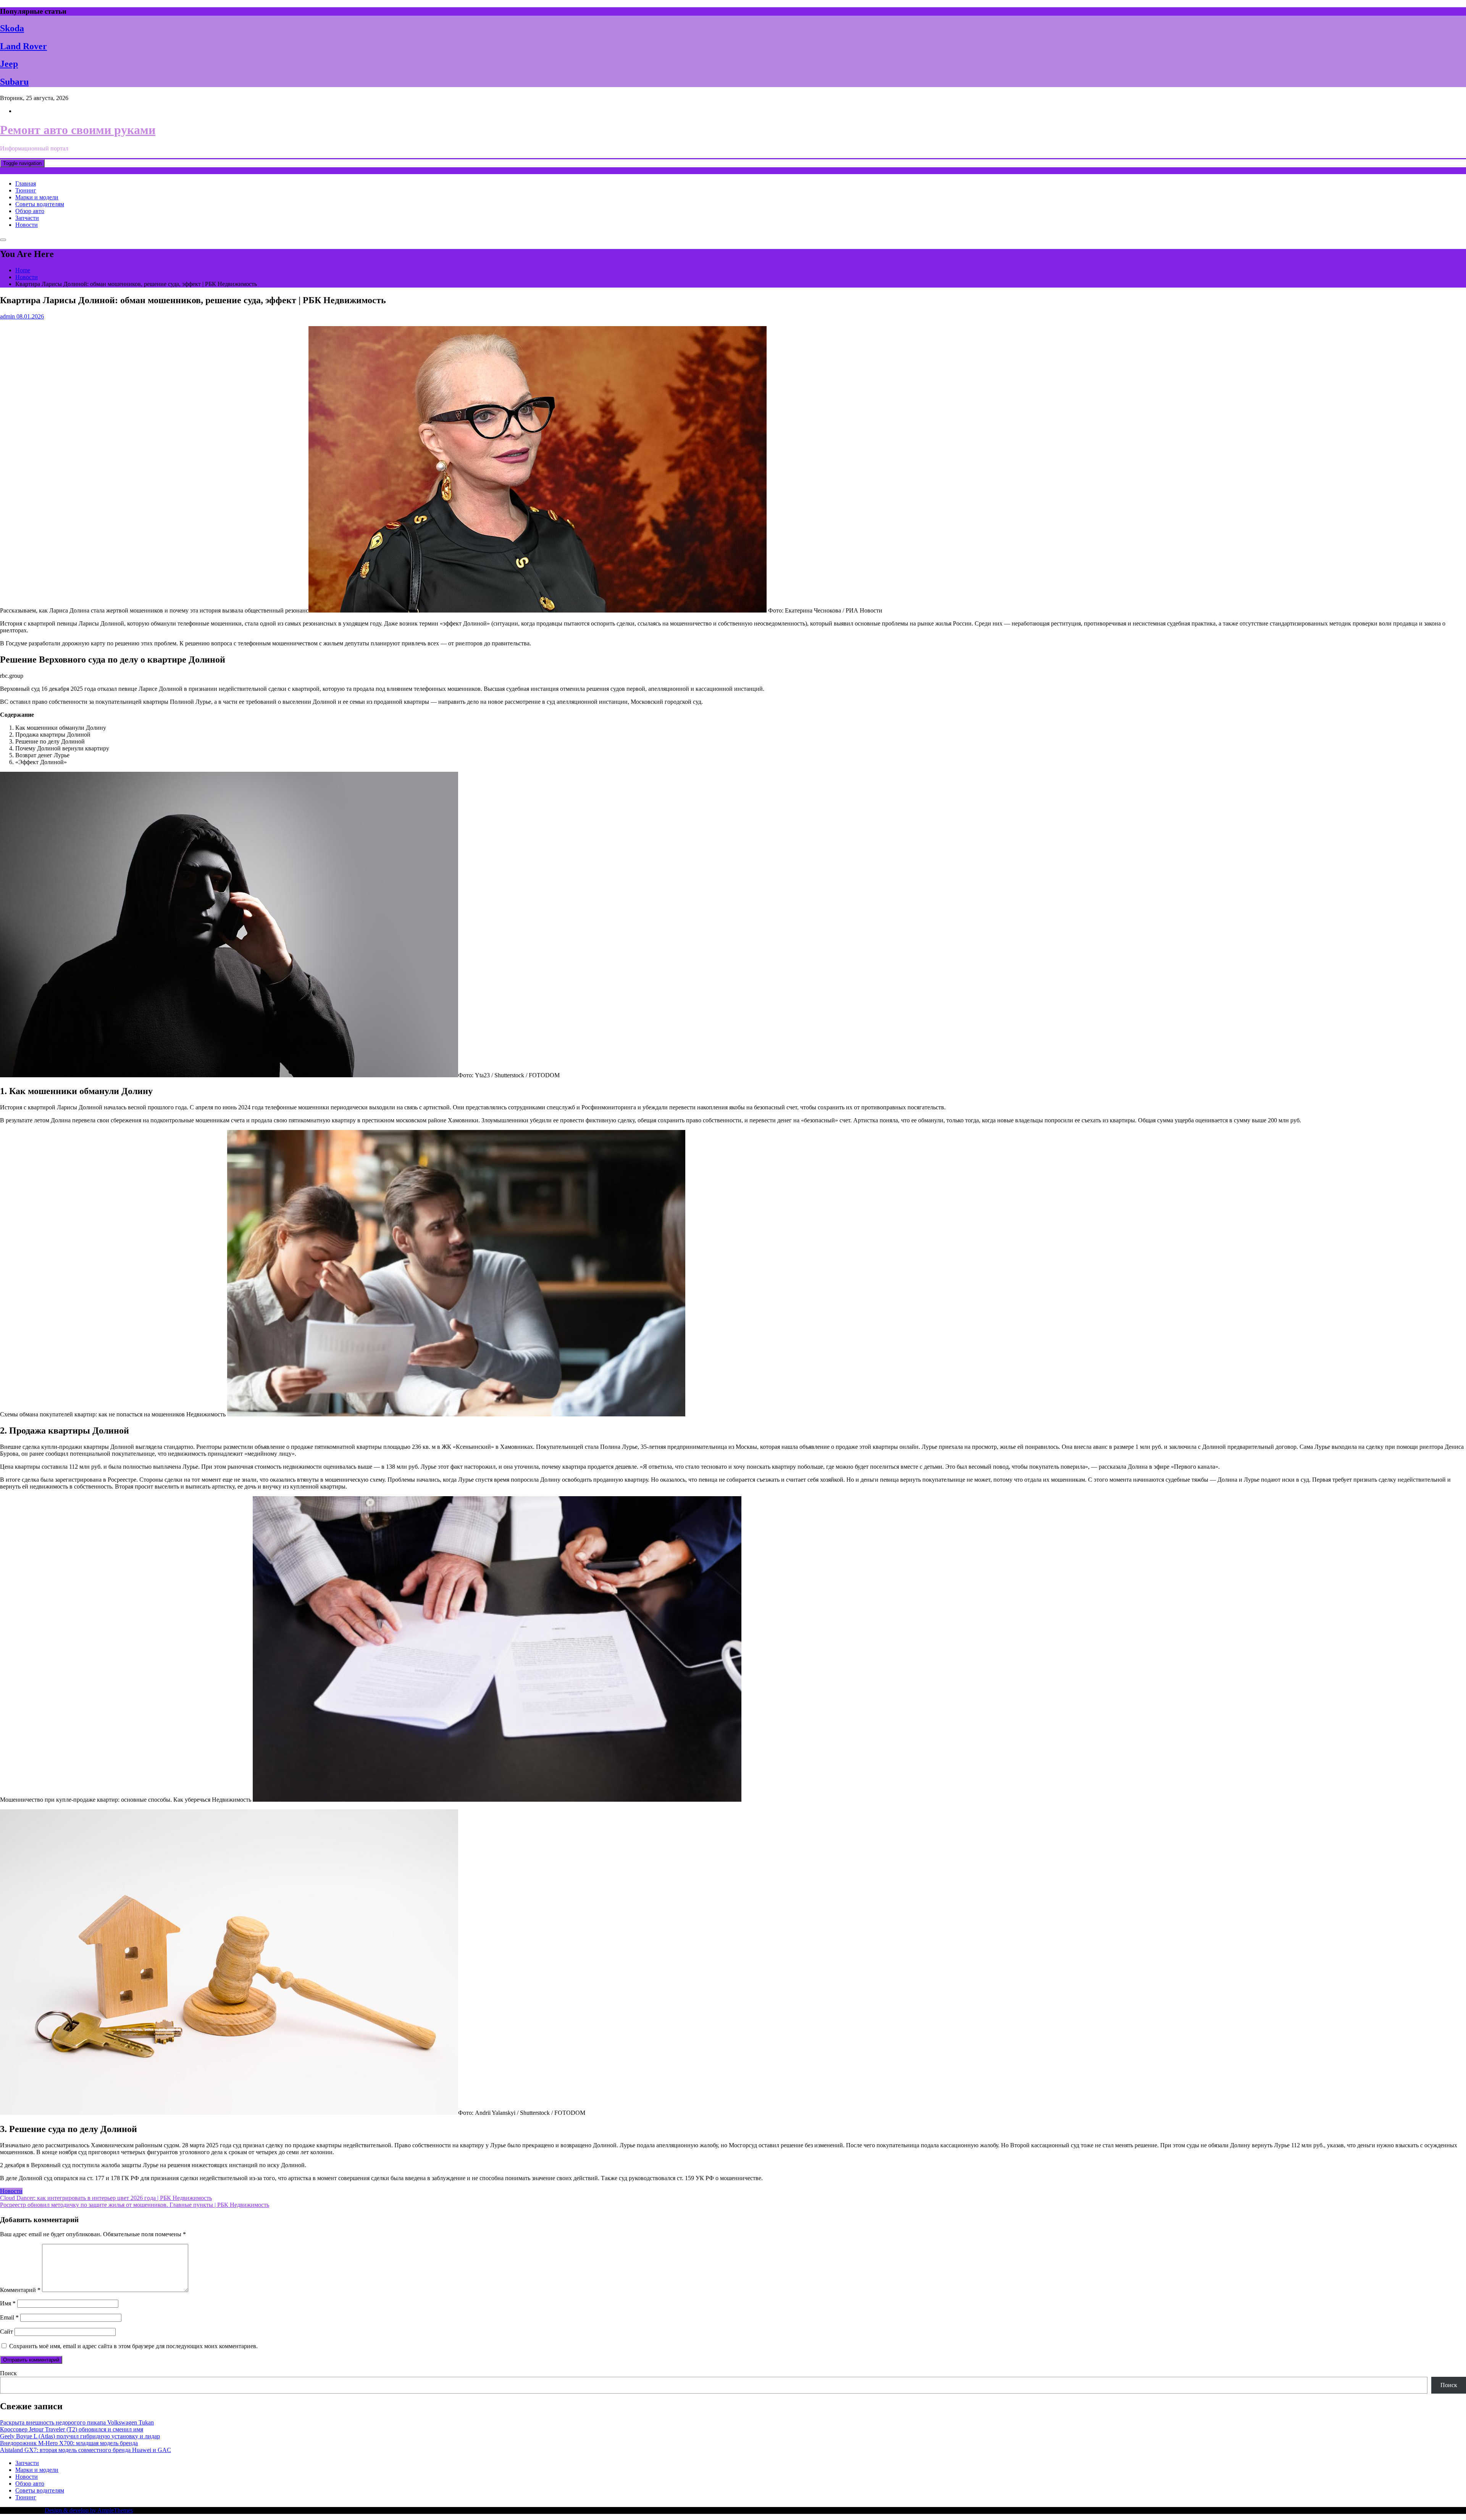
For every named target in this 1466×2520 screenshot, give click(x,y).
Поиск (8, 2373)
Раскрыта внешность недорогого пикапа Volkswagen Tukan (77, 2422)
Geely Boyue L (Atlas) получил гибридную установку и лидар (80, 2436)
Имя (8, 2303)
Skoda (12, 28)
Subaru (14, 82)
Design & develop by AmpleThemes (89, 2510)
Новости (27, 225)
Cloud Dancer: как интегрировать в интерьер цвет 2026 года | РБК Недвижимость (106, 2198)
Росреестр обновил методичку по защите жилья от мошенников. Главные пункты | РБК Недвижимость (135, 2205)
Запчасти (27, 218)
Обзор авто (30, 211)
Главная (26, 183)
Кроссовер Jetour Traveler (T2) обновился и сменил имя (72, 2429)
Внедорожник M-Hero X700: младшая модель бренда (69, 2443)
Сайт (6, 2332)
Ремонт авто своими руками (78, 130)
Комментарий (20, 2290)
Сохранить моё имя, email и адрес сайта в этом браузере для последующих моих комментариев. (133, 2346)
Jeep (9, 64)
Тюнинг (26, 190)
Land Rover (23, 46)
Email (9, 2317)
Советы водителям (40, 204)
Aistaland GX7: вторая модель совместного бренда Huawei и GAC (86, 2450)
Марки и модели (37, 197)
